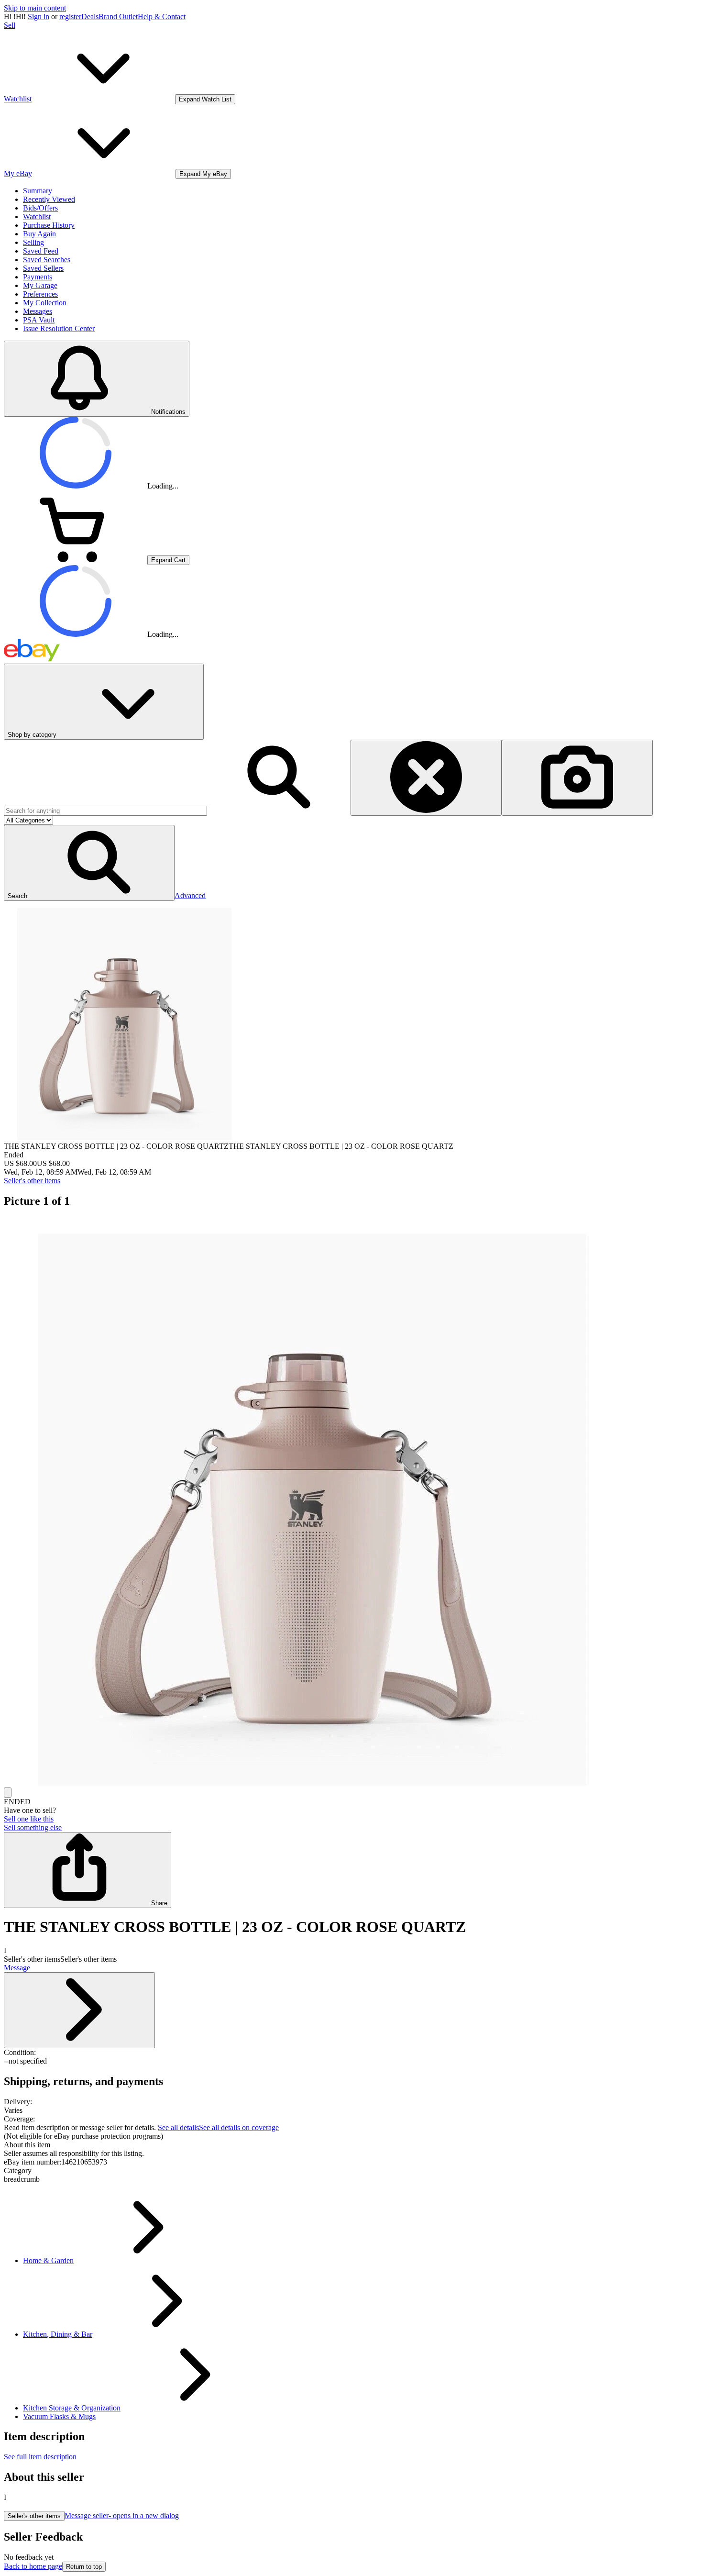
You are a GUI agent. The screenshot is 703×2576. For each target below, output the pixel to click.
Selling (33, 242)
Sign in (38, 17)
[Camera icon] (577, 778)
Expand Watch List (205, 99)
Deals (90, 17)
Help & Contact (162, 17)
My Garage (40, 285)
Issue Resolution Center (59, 328)
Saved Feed (41, 251)
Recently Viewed (49, 199)
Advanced (190, 895)
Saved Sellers (43, 268)
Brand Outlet (118, 17)
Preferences (40, 294)
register (70, 17)
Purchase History (49, 225)
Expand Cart (168, 560)
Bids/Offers (40, 208)
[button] (89, 863)
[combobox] (105, 811)
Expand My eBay (203, 174)
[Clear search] (426, 778)
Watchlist (37, 217)
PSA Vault (39, 320)
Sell (10, 25)
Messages (38, 311)
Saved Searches (47, 260)
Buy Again (39, 234)
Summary (38, 191)
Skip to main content (35, 8)
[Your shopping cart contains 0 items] (76, 560)
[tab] (351, 2145)
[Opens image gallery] (8, 1793)
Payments (38, 277)
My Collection (45, 303)
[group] (351, 1502)
